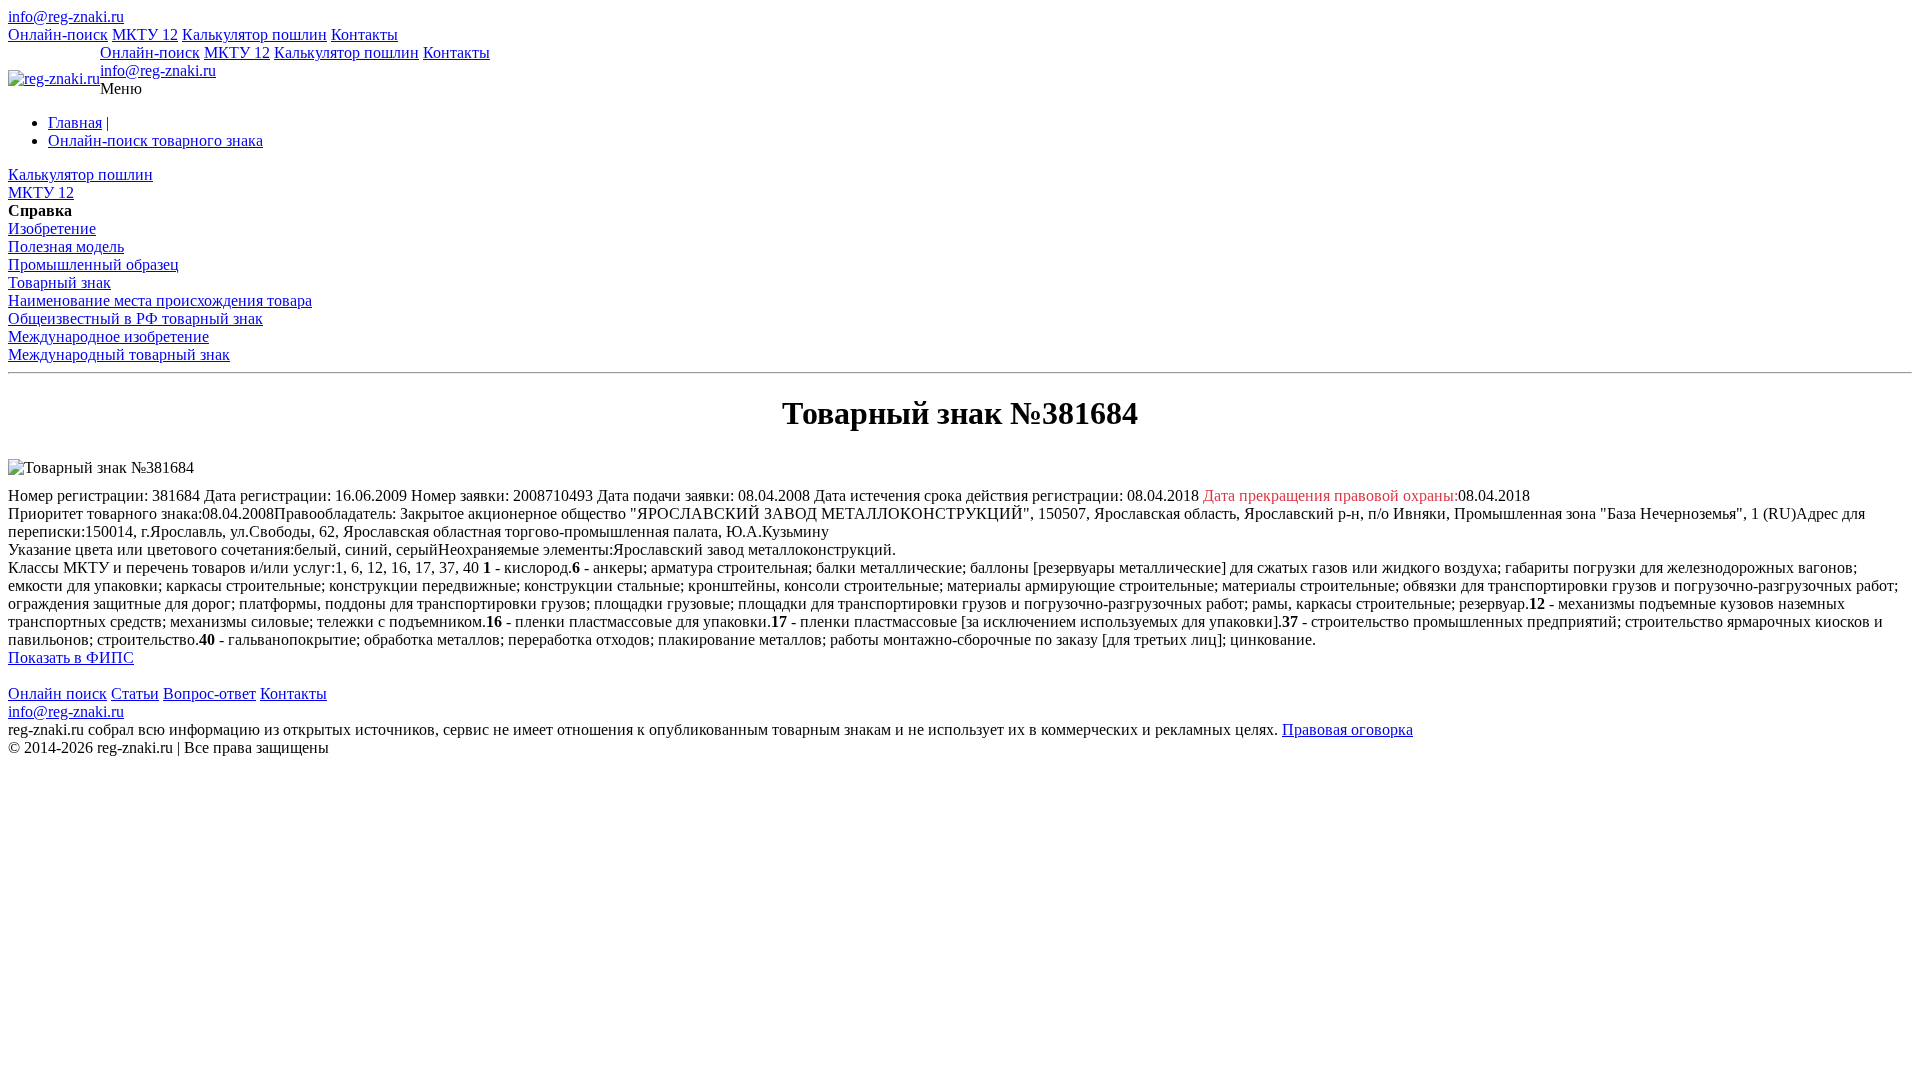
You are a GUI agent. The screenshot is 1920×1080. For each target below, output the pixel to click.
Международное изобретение (108, 336)
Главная (75, 122)
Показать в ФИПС (71, 657)
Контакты (364, 34)
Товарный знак (59, 282)
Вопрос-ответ (209, 693)
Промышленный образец (93, 264)
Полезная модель (66, 246)
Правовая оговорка (1347, 729)
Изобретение (52, 228)
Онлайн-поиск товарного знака (155, 140)
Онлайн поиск (57, 693)
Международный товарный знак (119, 354)
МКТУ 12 (145, 34)
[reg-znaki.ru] (54, 79)
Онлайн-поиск (58, 34)
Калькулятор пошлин (254, 34)
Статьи (135, 693)
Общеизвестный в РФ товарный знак (135, 318)
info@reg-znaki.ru (66, 16)
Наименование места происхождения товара (160, 300)
